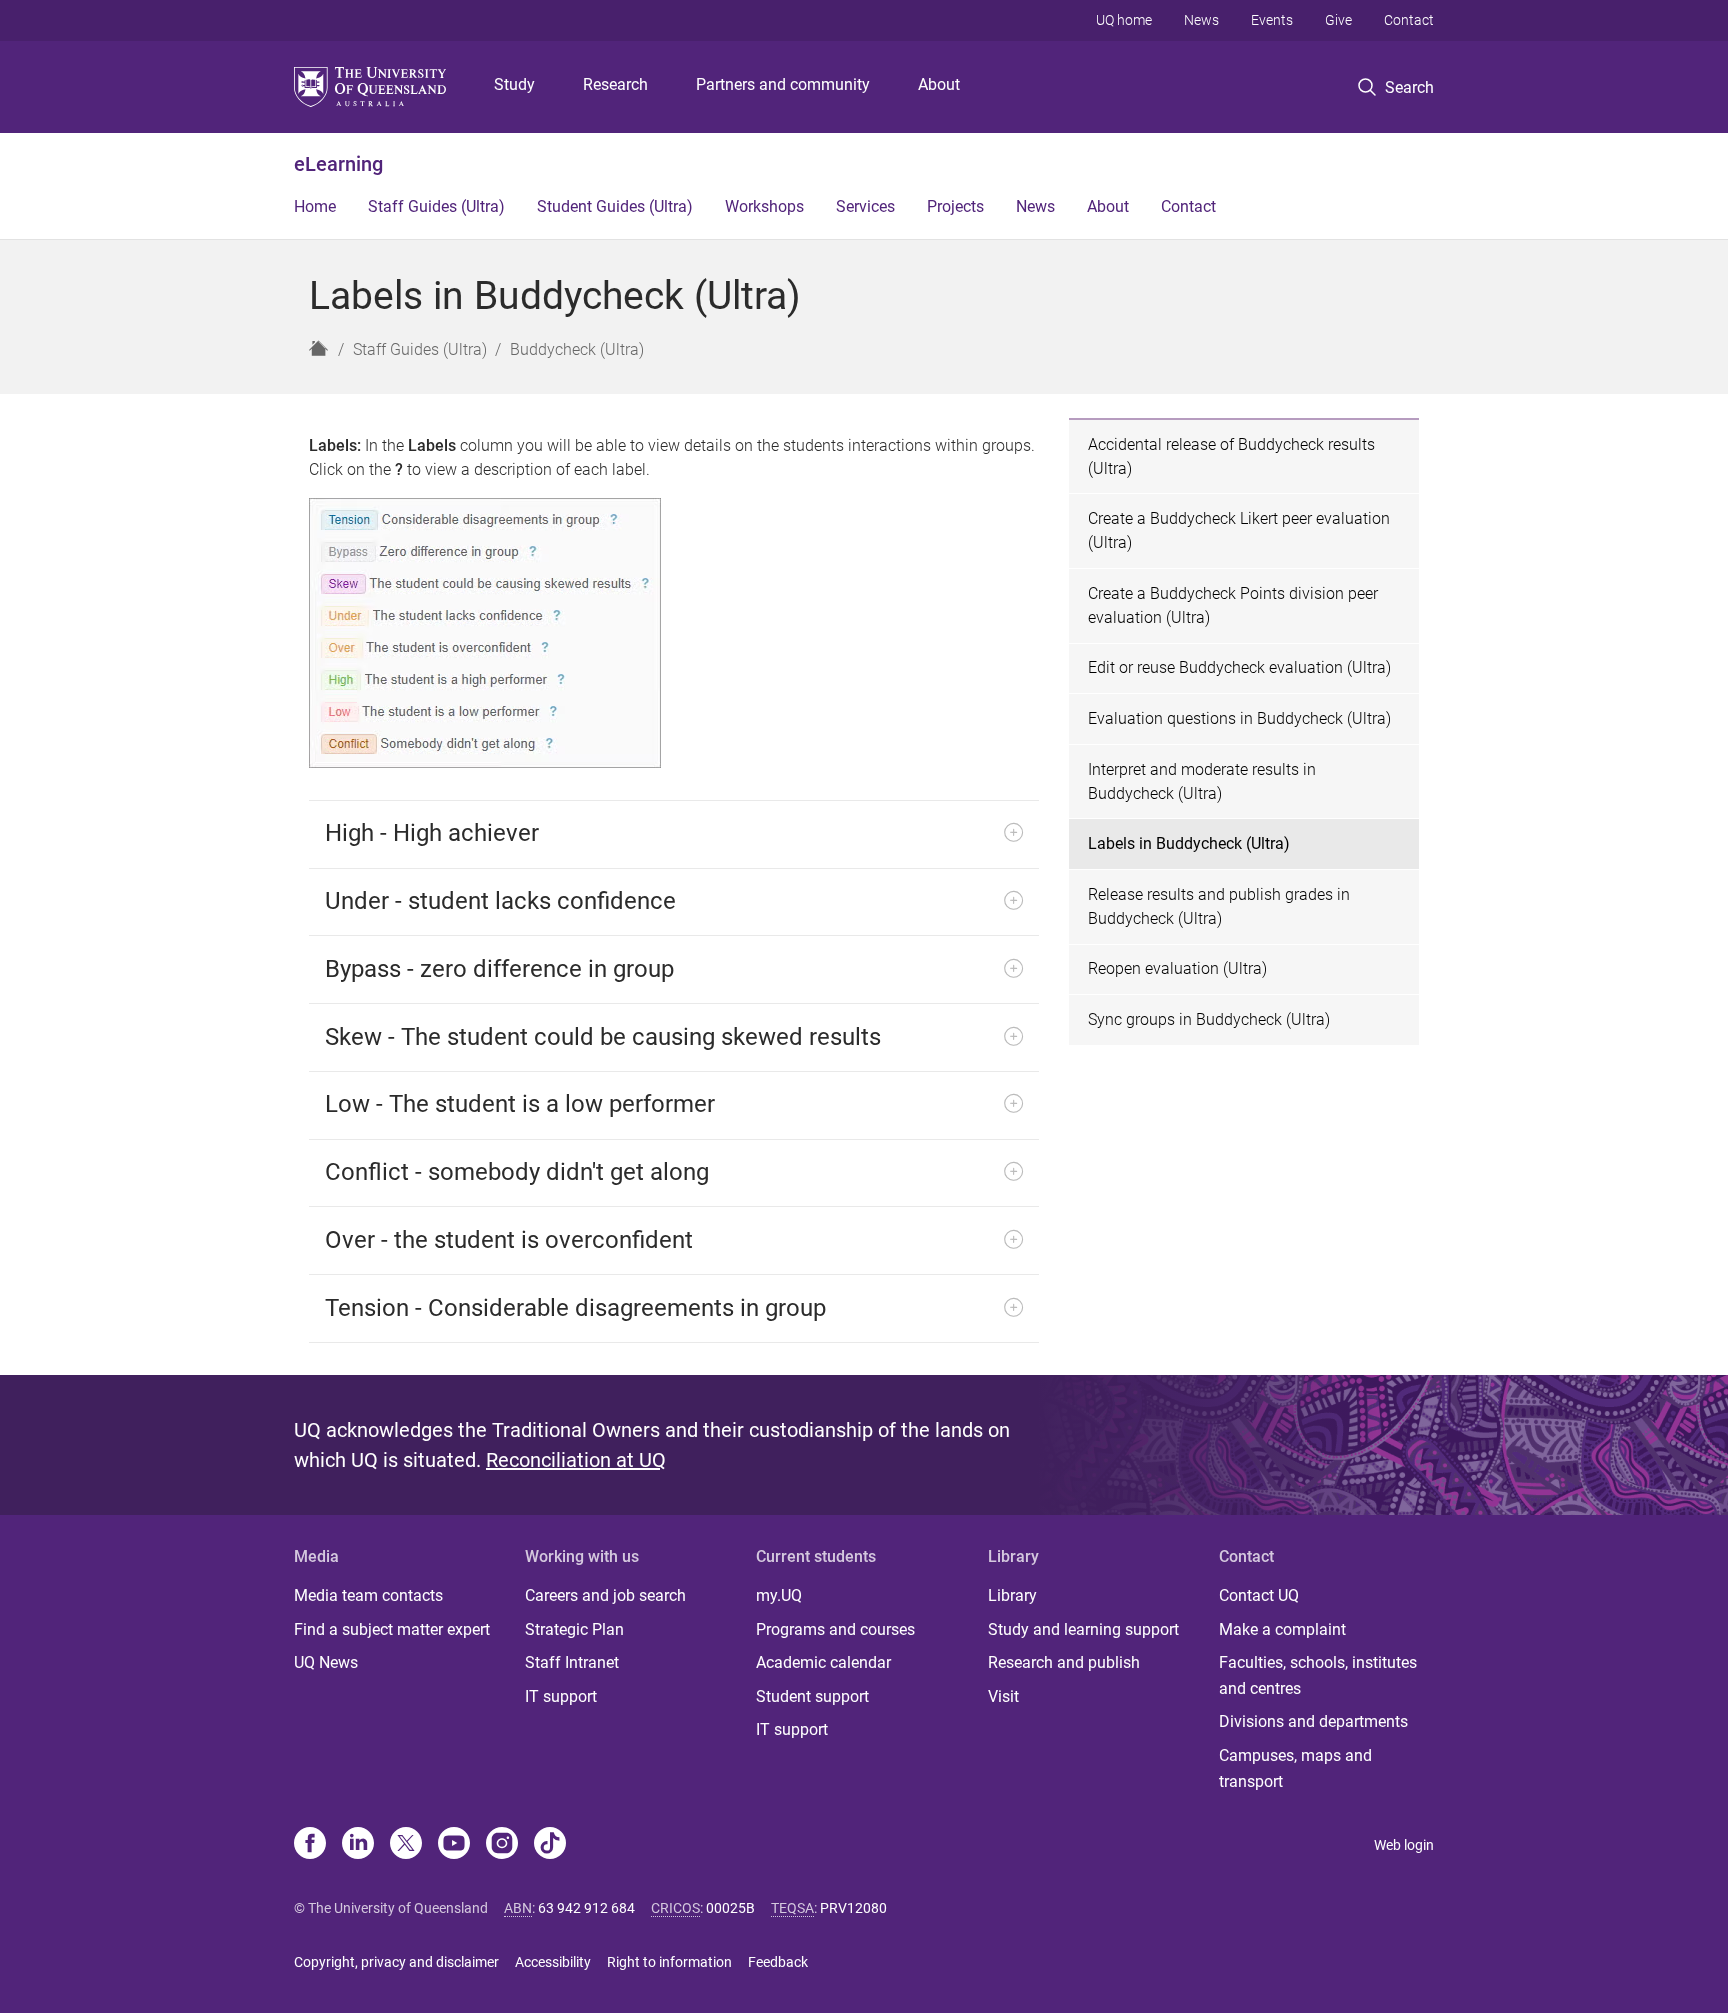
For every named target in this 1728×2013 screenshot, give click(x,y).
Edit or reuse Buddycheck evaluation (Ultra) (1239, 667)
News (1201, 20)
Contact (1409, 20)
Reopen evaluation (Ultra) (1177, 968)
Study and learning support (1083, 1629)
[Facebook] (310, 1845)
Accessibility (553, 1962)
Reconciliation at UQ (576, 1460)
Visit (1003, 1696)
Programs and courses (835, 1629)
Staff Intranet (572, 1662)
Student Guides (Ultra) (615, 206)
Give (1338, 20)
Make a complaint (1282, 1629)
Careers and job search (605, 1595)
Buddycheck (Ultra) (577, 349)
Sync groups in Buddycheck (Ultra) (1209, 1019)
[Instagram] (502, 1845)
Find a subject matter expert (392, 1629)
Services (865, 206)
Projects (955, 206)
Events (1272, 20)
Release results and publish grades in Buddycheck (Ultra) (1219, 906)
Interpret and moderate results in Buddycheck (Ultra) (1202, 781)
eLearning (338, 164)
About (939, 84)
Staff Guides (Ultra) (436, 206)
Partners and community (783, 84)
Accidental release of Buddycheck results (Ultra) (1231, 456)
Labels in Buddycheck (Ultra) (1189, 843)
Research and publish (1064, 1662)
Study (514, 84)
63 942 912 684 (586, 1908)
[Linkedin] (358, 1845)
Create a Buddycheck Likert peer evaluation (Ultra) (1239, 530)
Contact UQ (1259, 1595)
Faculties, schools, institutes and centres (1318, 1675)
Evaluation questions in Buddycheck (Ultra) (1239, 718)
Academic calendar (823, 1662)
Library (1012, 1595)
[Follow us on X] (406, 1845)
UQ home (1124, 20)
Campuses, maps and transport (1295, 1768)
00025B (730, 1908)
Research (615, 84)
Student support (812, 1696)
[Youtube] (454, 1845)
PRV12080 (853, 1908)
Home (315, 206)
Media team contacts (368, 1595)
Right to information (669, 1962)
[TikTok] (550, 1845)
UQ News (326, 1662)
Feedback (778, 1962)
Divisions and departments (1313, 1721)
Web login (1404, 1845)
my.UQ (779, 1595)
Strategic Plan (574, 1629)
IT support (561, 1696)
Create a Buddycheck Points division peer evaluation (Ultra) (1233, 605)
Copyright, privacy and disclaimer (396, 1962)
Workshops (764, 206)
